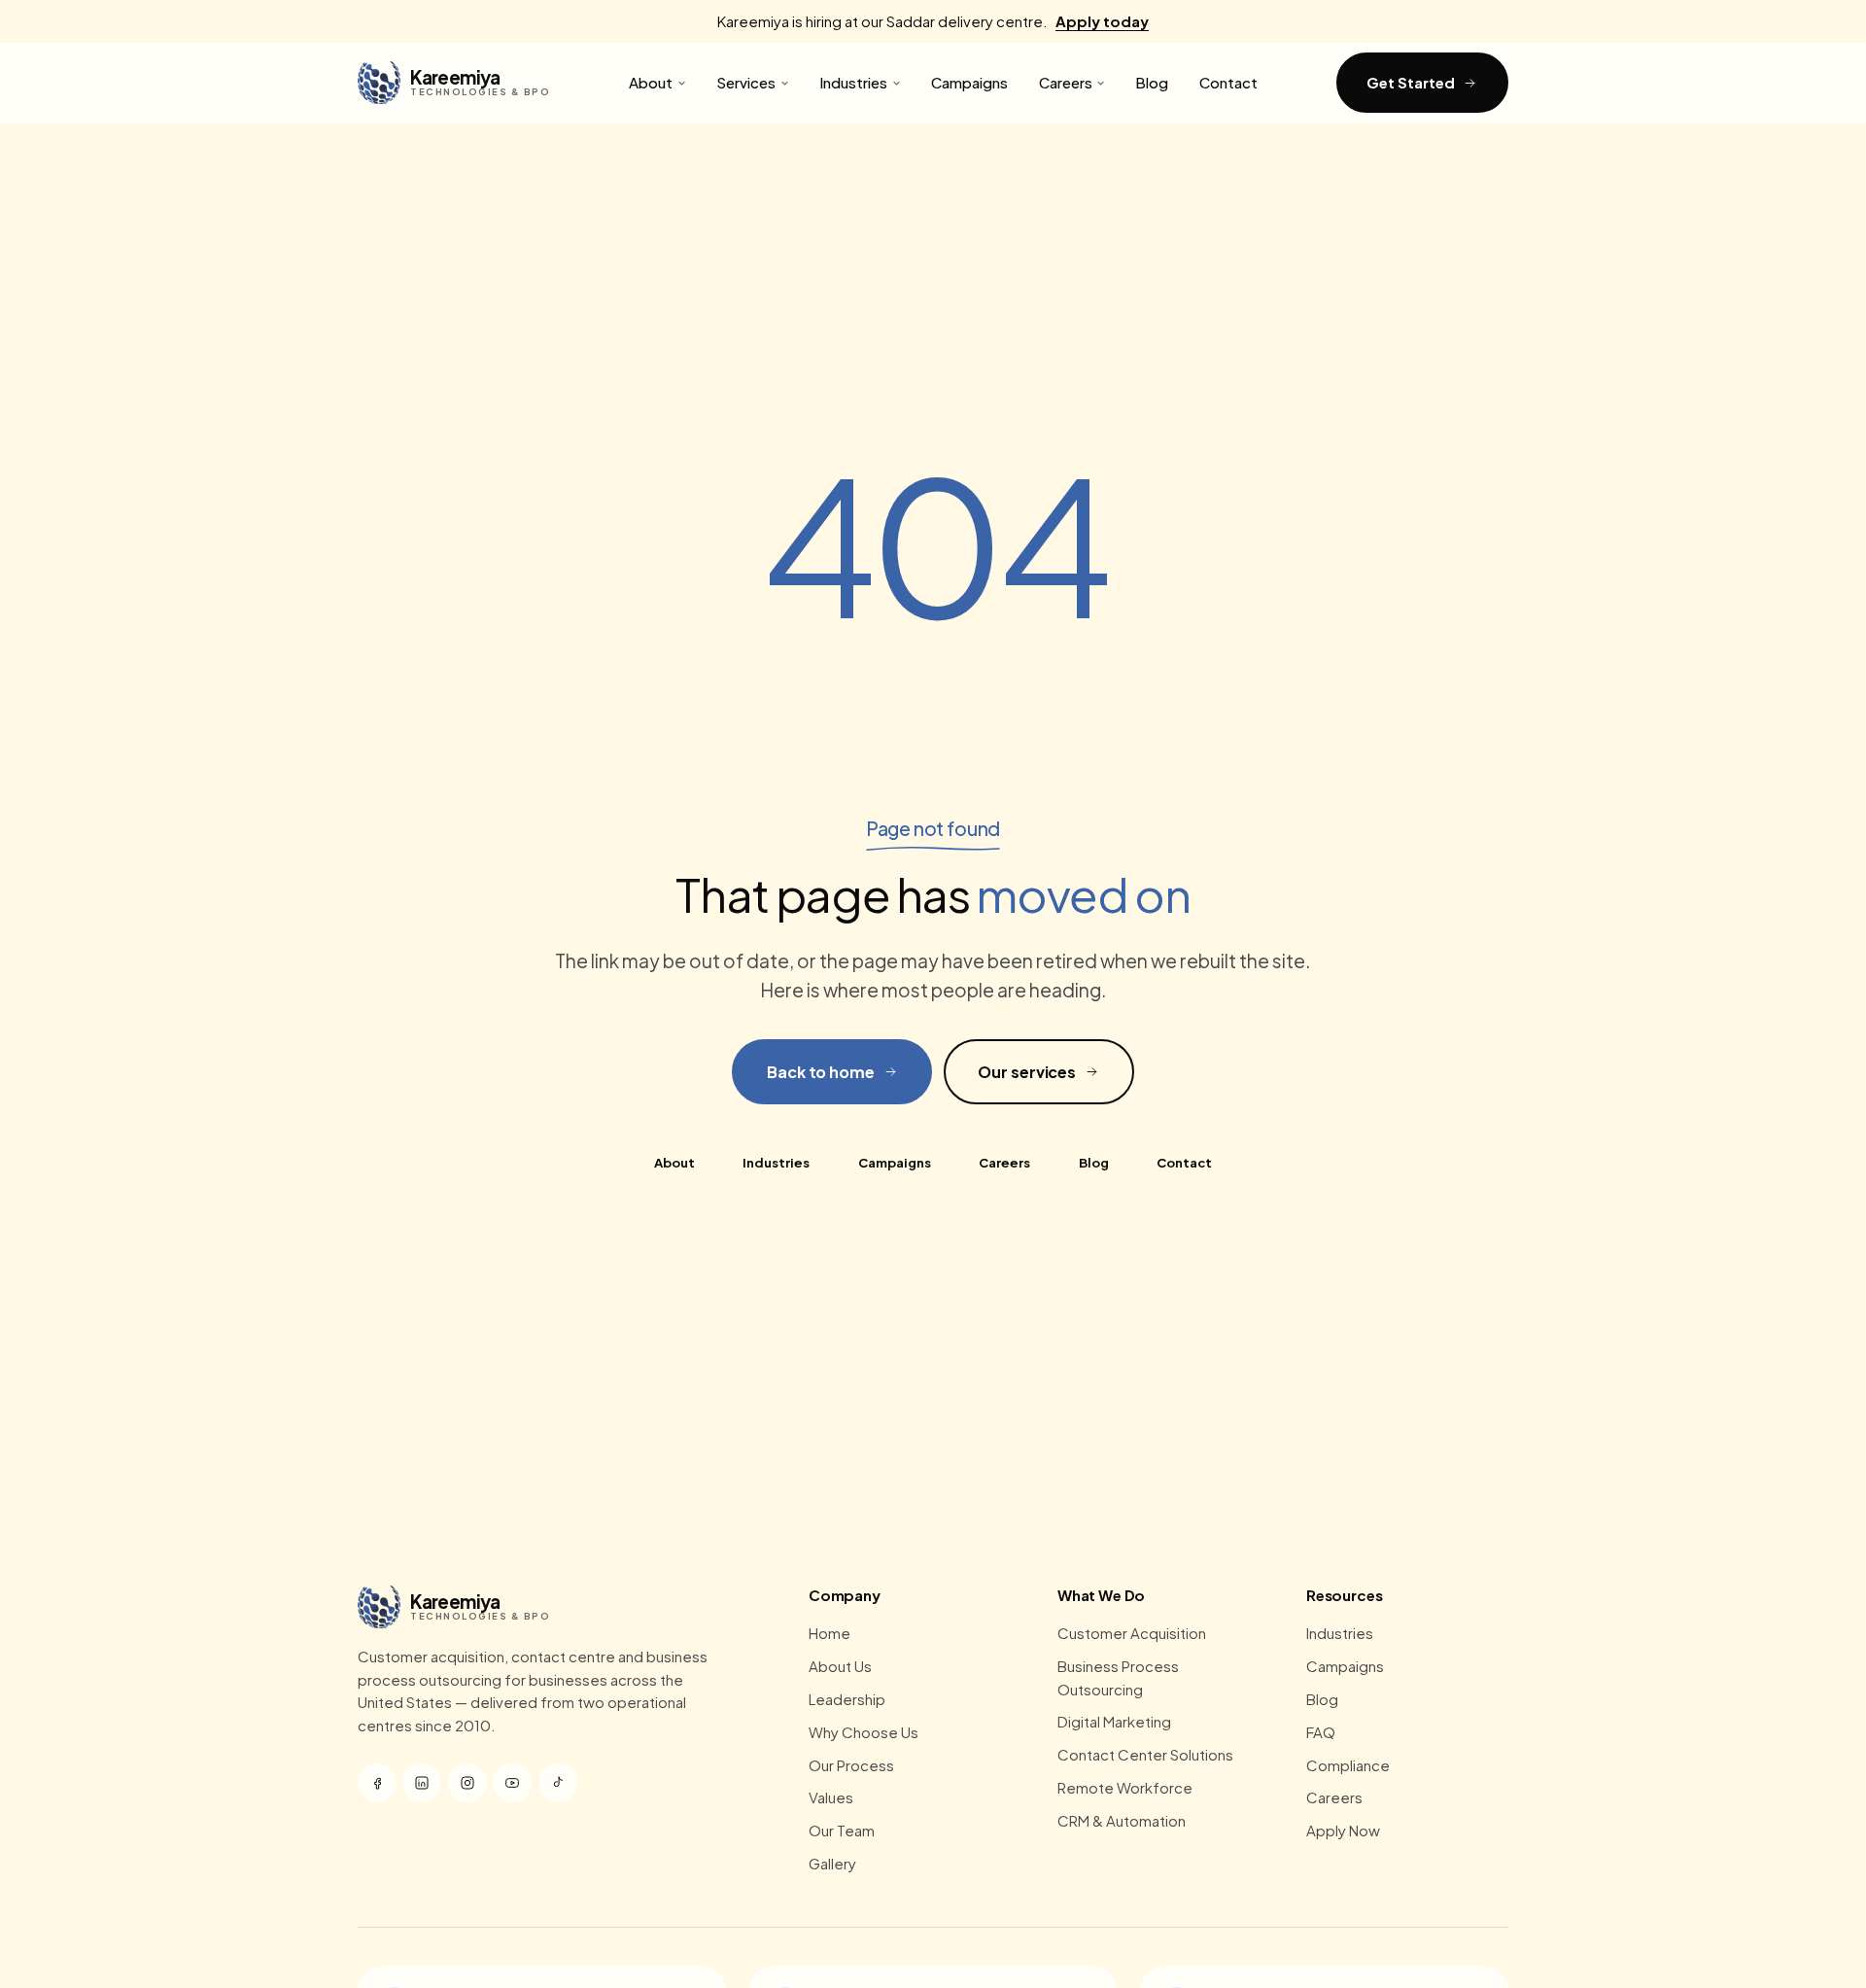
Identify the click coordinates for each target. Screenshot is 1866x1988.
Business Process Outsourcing (1118, 1677)
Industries (853, 82)
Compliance (1348, 1765)
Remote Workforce (1125, 1787)
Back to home (821, 1072)
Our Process (851, 1765)
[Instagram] (467, 1783)
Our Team (842, 1830)
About (651, 82)
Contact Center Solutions (1145, 1754)
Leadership (847, 1699)
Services (746, 82)
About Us (840, 1666)
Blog (1152, 82)
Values (831, 1797)
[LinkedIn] (422, 1783)
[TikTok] (558, 1783)
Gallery (832, 1863)
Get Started (1410, 82)
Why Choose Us (864, 1732)
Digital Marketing (1114, 1721)
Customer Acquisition (1132, 1633)
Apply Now (1343, 1830)
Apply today (1102, 21)
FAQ (1321, 1732)
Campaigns (969, 82)
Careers (1066, 82)
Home (829, 1633)
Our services (1027, 1072)
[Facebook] (377, 1783)
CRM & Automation (1122, 1820)
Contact (1228, 82)
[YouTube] (512, 1783)
